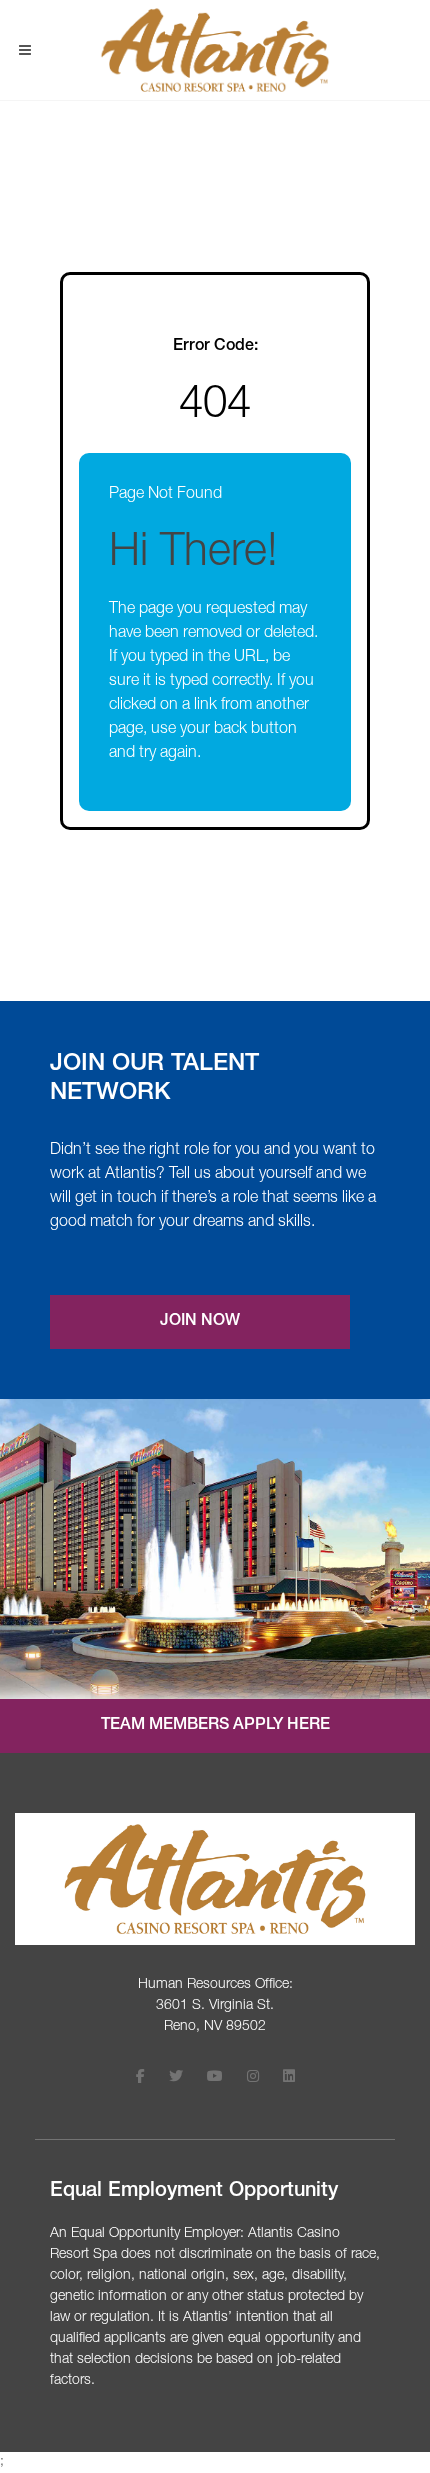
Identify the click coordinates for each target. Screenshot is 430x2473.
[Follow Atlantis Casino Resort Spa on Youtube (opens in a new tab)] (215, 2078)
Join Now (200, 1322)
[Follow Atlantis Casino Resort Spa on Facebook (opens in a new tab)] (140, 2078)
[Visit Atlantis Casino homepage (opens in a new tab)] (214, 50)
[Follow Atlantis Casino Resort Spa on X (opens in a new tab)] (176, 2078)
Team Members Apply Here (215, 1726)
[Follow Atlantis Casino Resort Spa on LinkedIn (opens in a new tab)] (289, 2078)
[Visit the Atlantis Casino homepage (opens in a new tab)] (215, 1879)
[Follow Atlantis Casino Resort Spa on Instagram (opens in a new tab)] (253, 2078)
